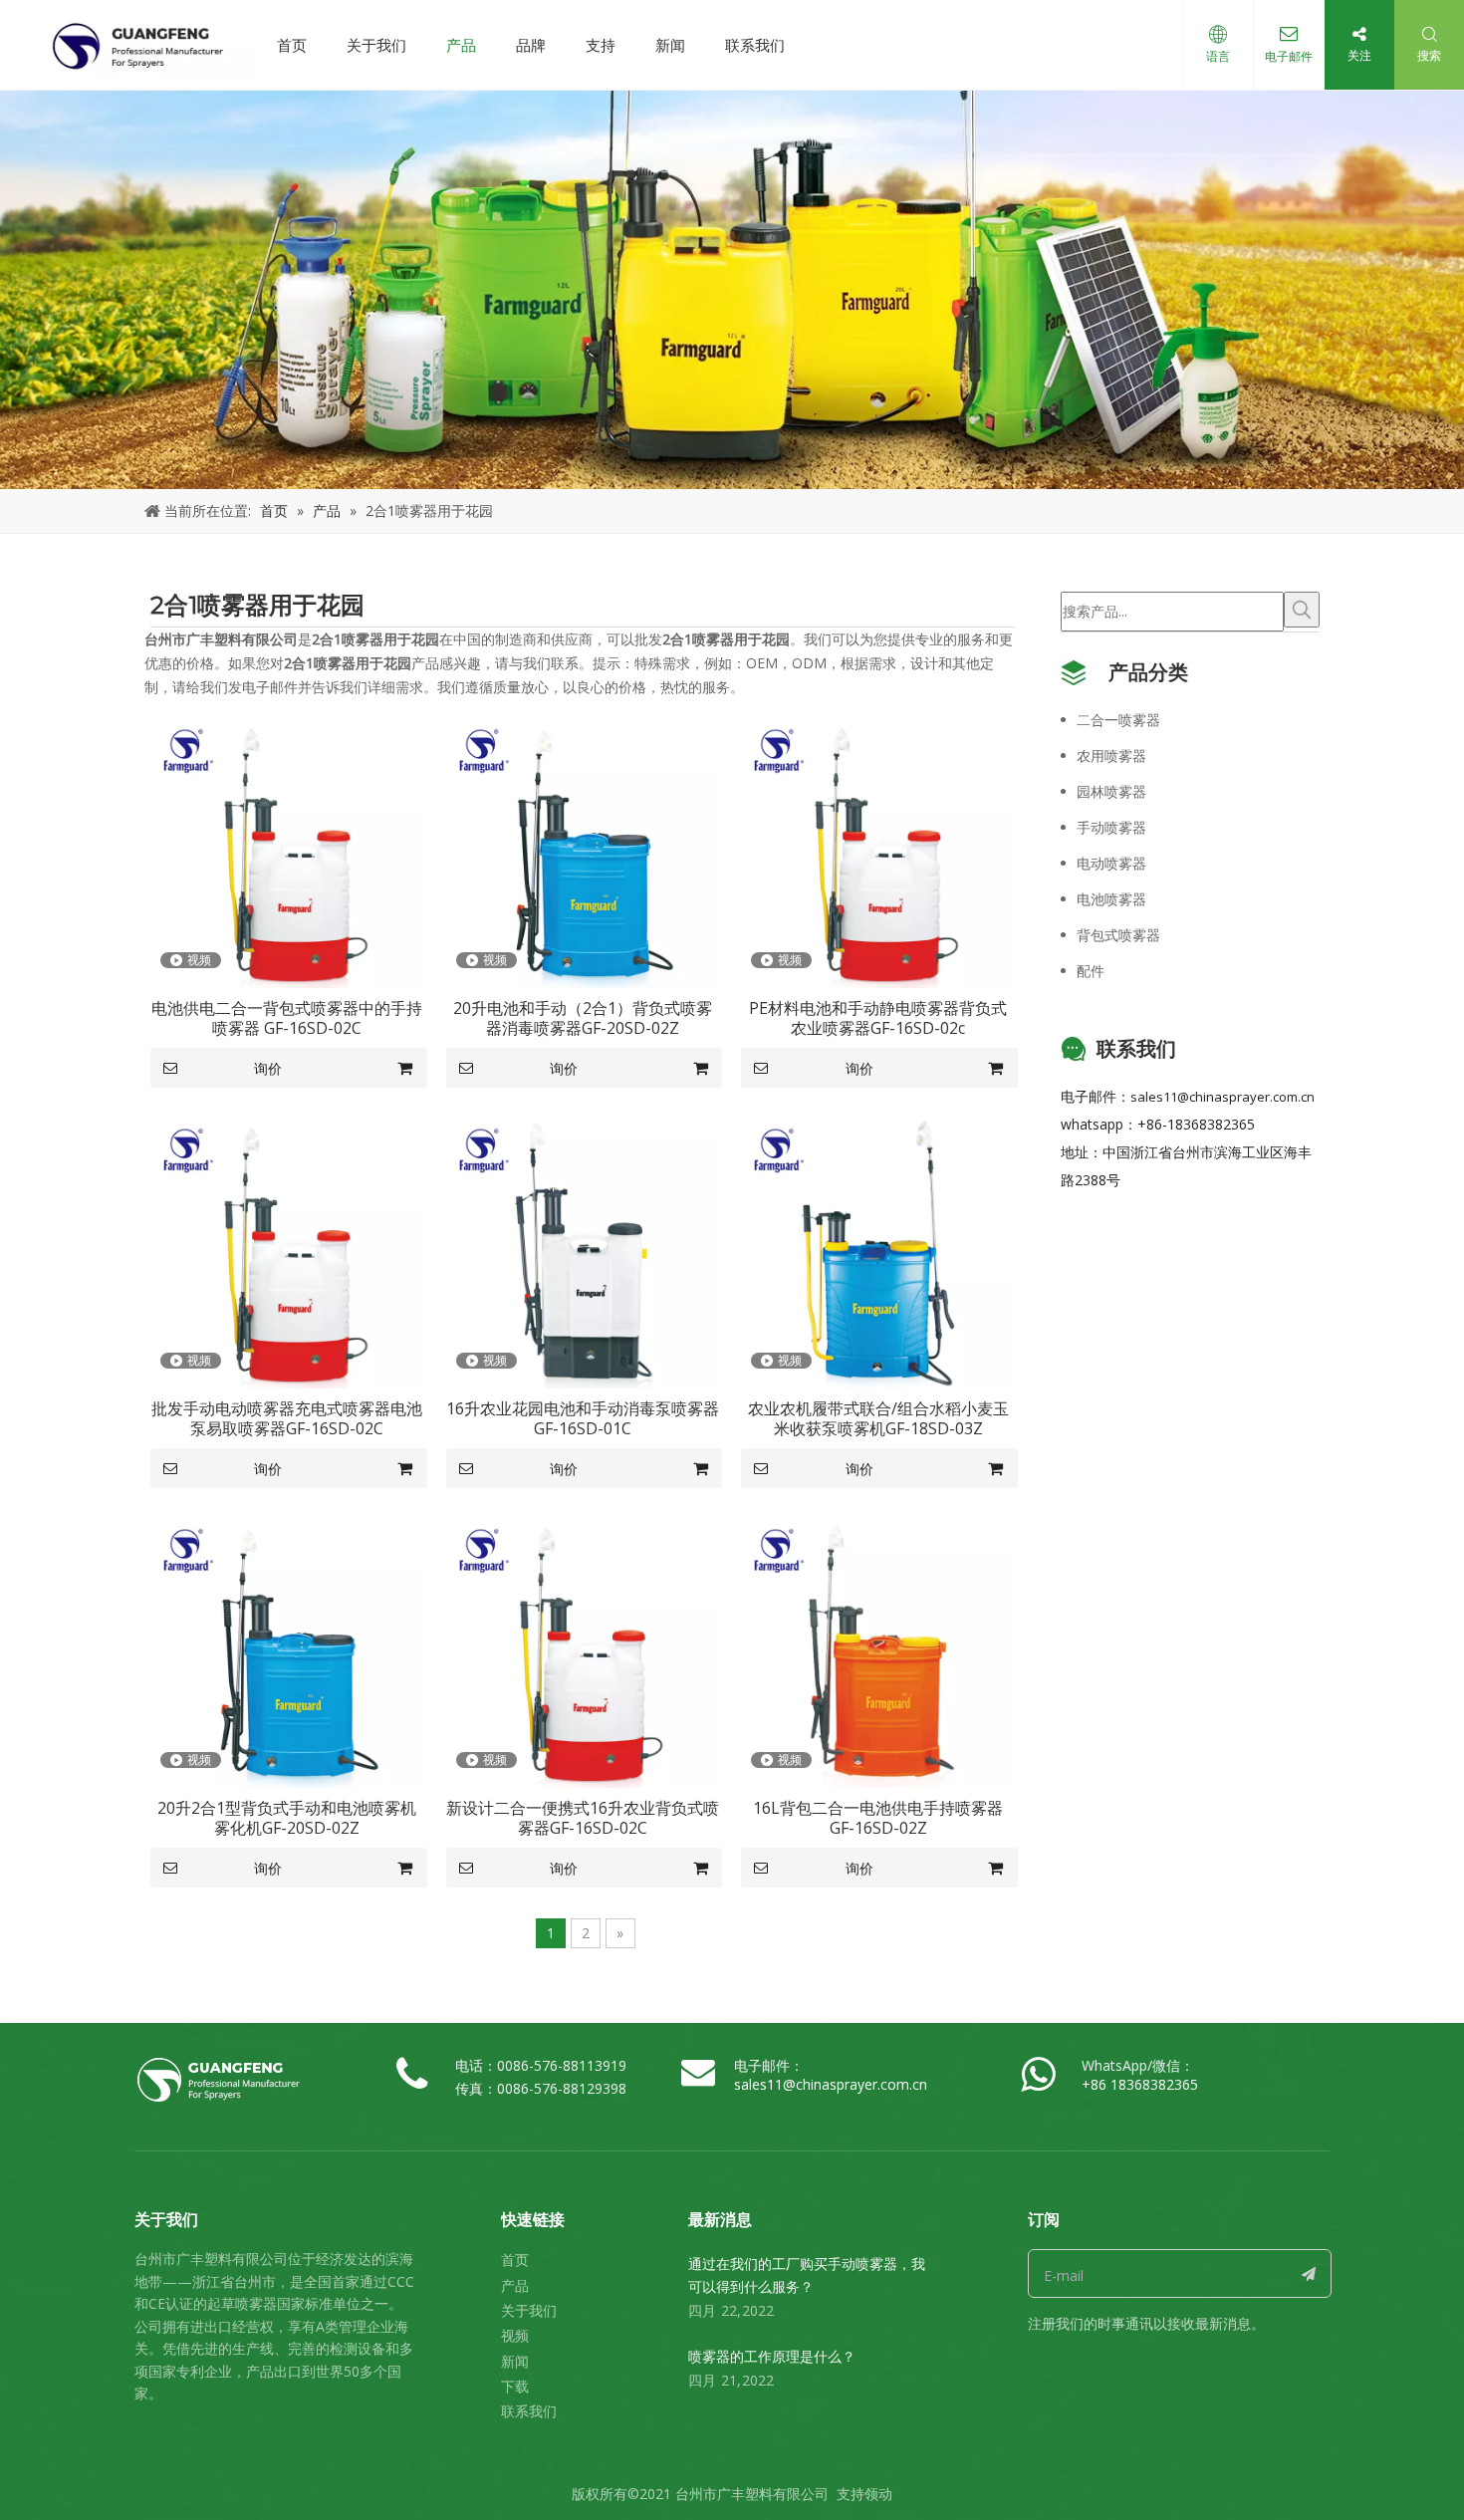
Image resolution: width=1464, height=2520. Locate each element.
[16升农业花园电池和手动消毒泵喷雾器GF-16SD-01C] (583, 1250)
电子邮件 (1289, 56)
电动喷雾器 (1111, 863)
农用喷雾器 (1111, 756)
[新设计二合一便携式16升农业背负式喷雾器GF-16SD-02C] (583, 1649)
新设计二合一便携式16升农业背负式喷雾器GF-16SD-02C (583, 1818)
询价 (268, 1069)
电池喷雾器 (1111, 899)
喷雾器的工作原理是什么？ (772, 2356)
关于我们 (376, 45)
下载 (515, 2386)
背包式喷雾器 (1118, 935)
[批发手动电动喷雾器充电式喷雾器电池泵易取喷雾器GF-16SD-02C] (287, 1250)
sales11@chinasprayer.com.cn (1222, 1097)
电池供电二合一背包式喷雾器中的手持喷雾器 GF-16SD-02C (287, 1018)
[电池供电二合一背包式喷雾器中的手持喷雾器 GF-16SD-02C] (287, 850)
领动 (878, 2494)
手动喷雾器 (1111, 827)
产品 (461, 45)
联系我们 (755, 45)
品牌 (531, 45)
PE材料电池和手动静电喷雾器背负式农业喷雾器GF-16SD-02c (878, 1018)
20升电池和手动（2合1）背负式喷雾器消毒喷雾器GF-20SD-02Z (583, 1018)
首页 (292, 45)
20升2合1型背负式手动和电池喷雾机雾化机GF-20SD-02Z (287, 1818)
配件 (1091, 971)
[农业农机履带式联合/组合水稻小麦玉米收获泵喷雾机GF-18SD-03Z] (878, 1250)
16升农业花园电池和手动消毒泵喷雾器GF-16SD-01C (583, 1418)
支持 (601, 45)
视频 (515, 2335)
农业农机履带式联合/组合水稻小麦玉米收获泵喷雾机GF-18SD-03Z (878, 1418)
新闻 (670, 45)
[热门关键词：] (1302, 610)
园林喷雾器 (1111, 791)
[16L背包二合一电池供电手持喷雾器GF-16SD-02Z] (878, 1649)
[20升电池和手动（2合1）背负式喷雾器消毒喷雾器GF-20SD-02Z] (583, 850)
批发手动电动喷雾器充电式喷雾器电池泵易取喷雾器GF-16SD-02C (287, 1418)
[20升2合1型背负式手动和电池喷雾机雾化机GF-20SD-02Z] (287, 1649)
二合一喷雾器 (1118, 720)
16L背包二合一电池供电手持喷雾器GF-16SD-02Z (878, 1818)
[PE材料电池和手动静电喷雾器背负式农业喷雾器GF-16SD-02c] (878, 850)
